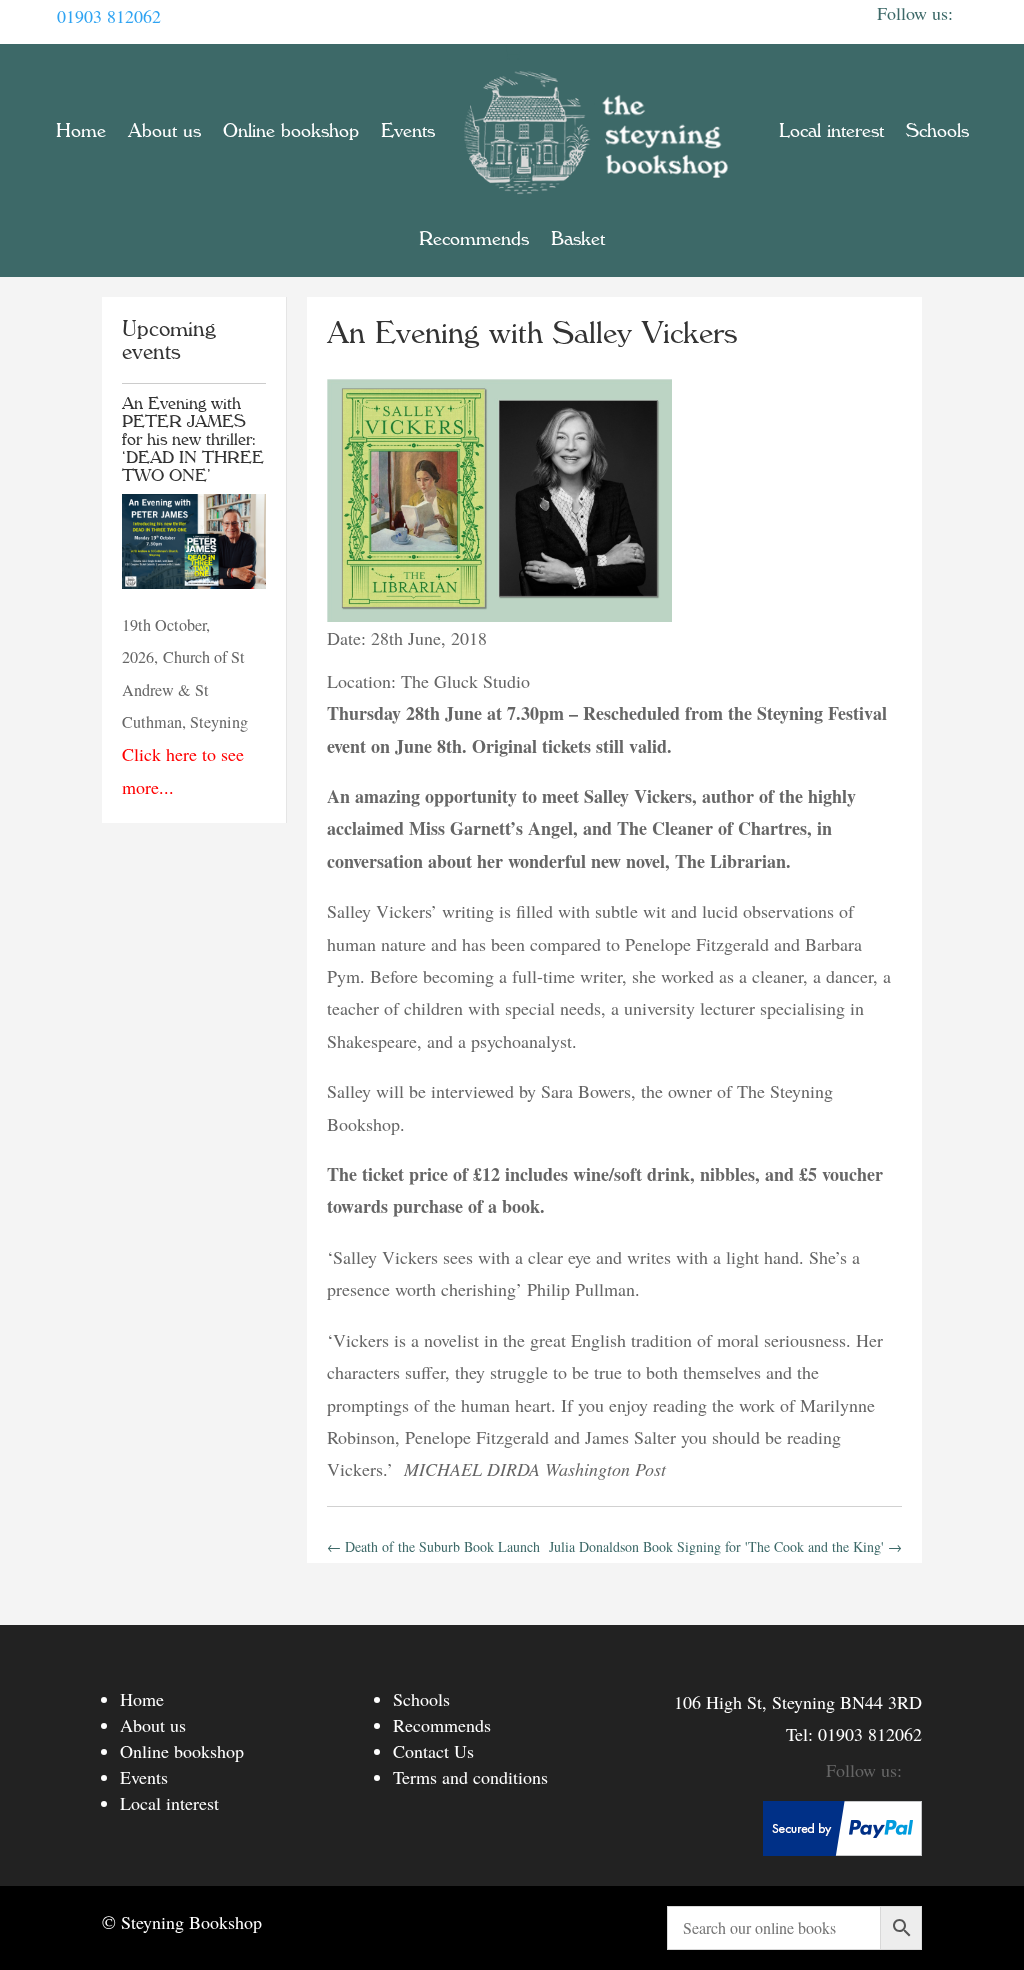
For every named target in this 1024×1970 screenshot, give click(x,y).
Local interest (831, 131)
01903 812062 (109, 16)
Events (408, 131)
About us (164, 131)
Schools (937, 131)
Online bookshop (291, 131)
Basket (578, 239)
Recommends (474, 239)
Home (81, 131)
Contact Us (433, 1751)
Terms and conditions (470, 1777)
